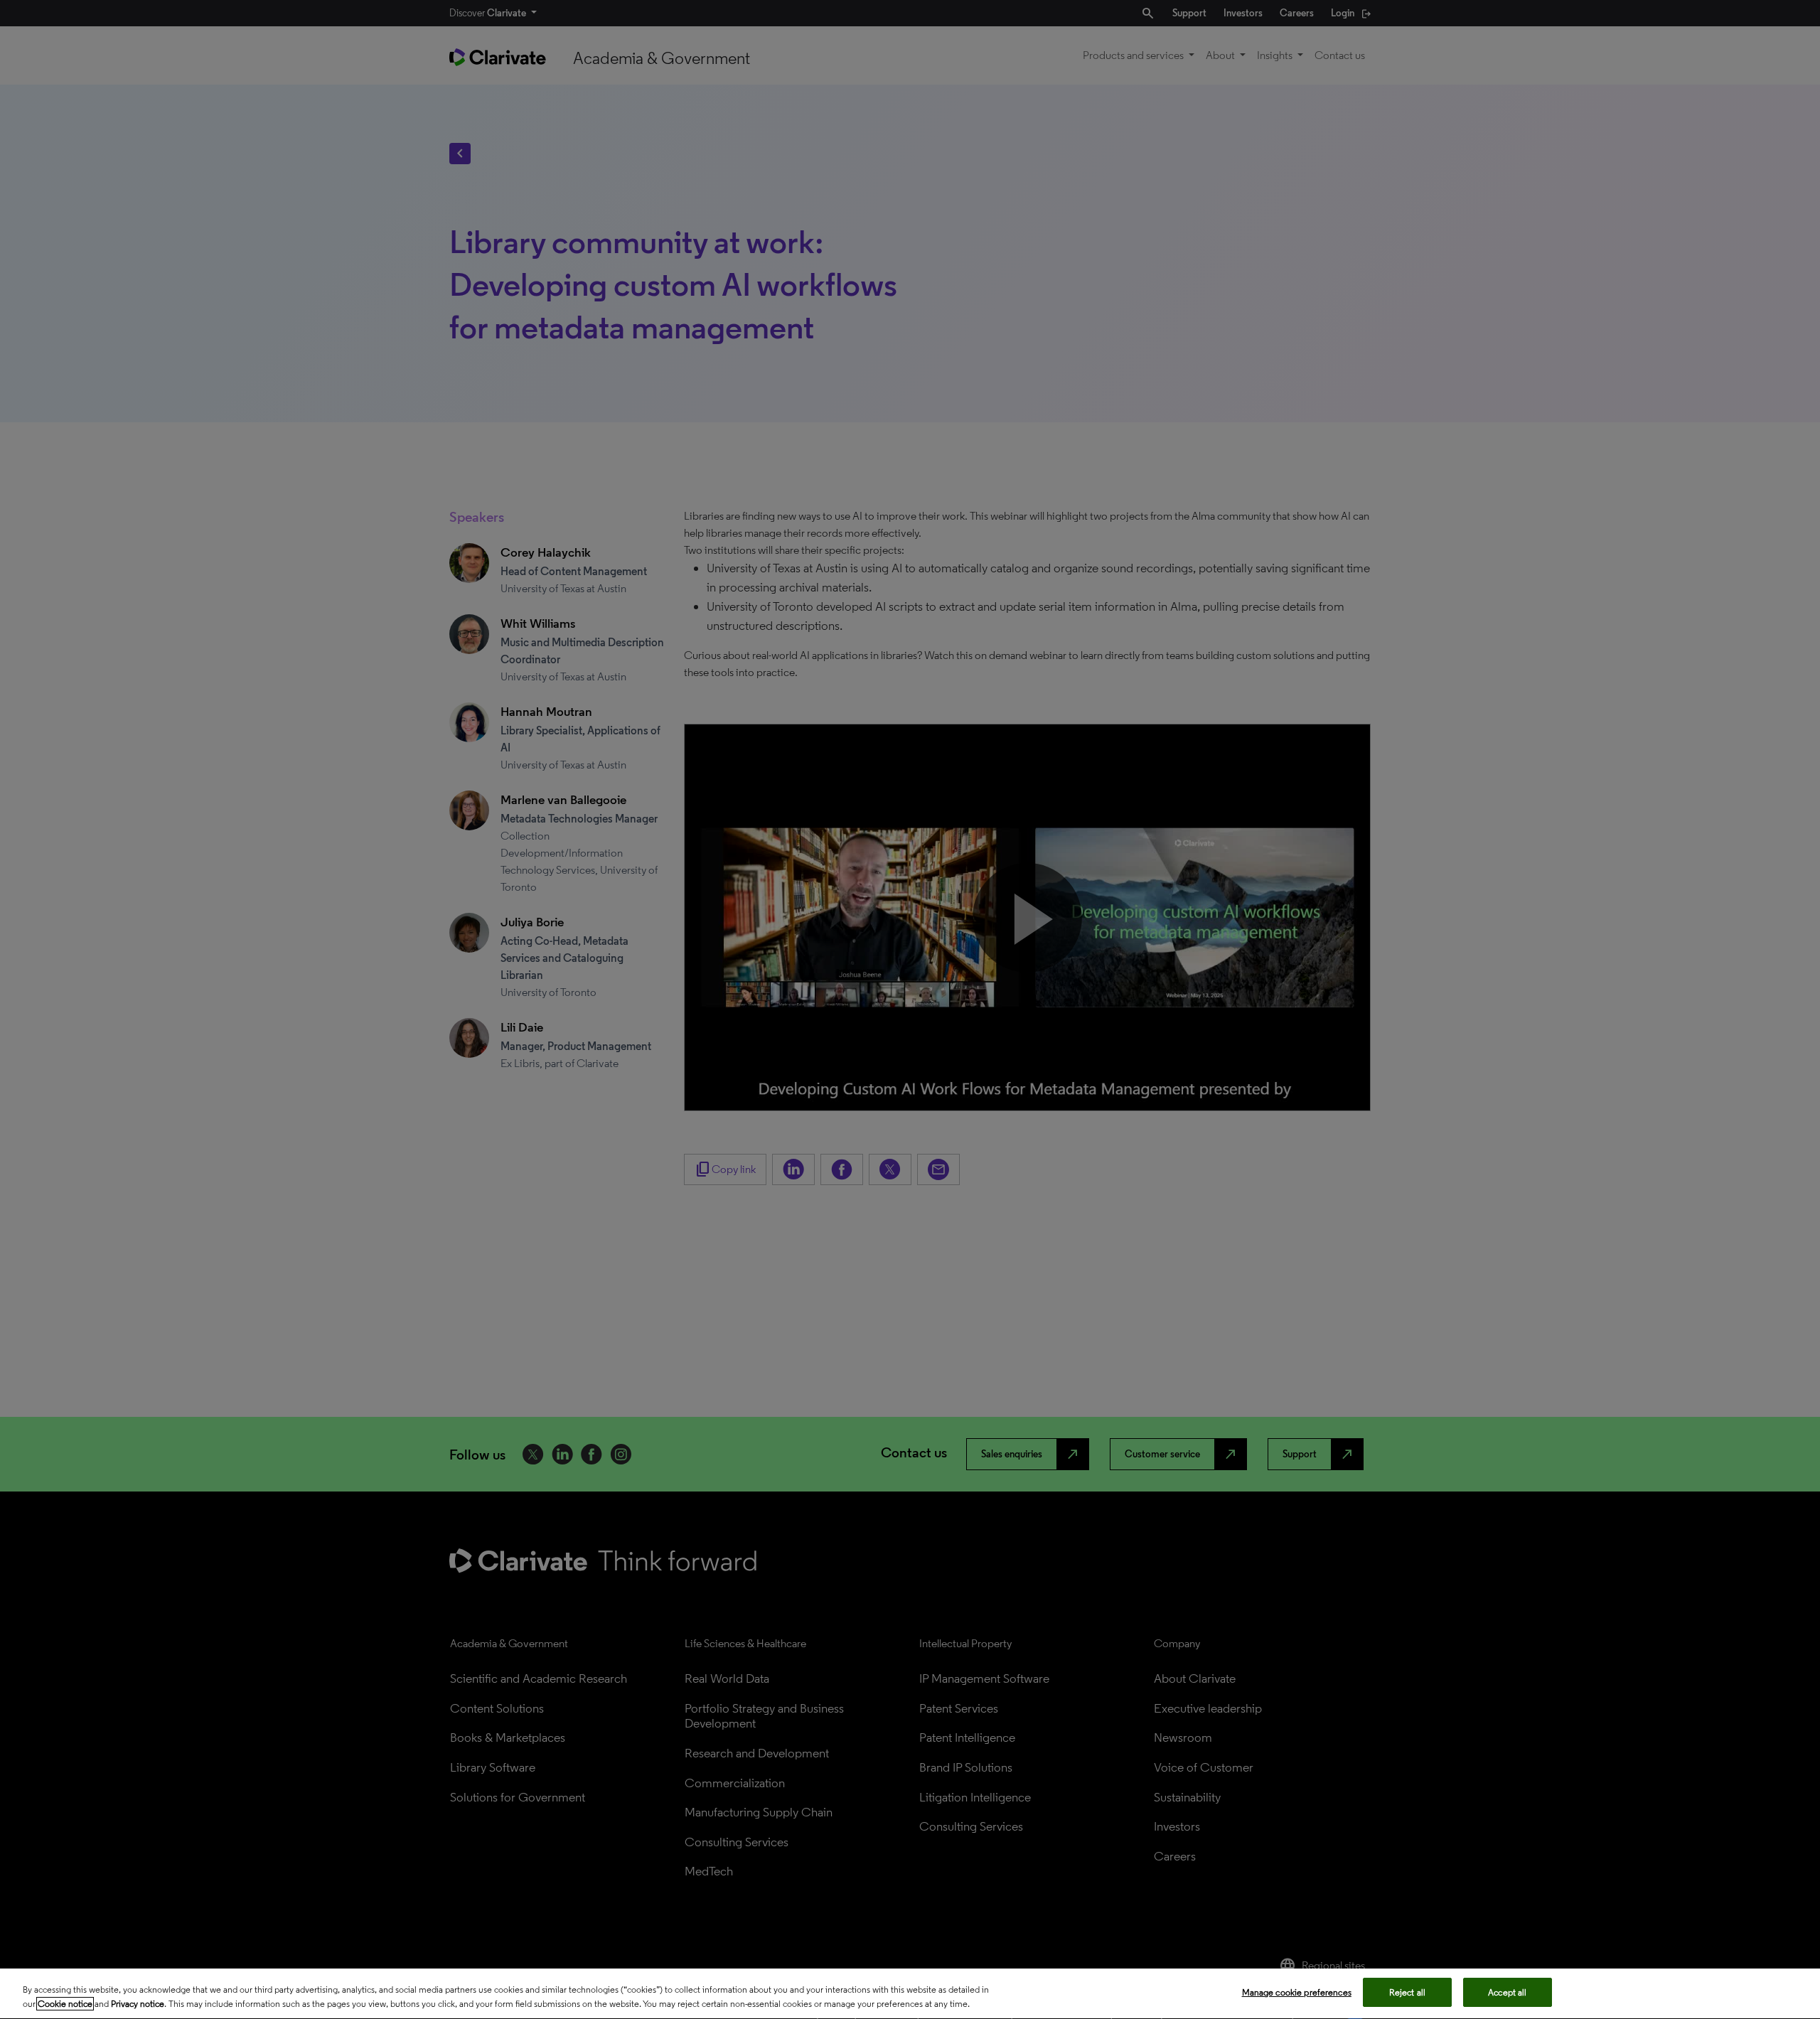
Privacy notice (138, 2004)
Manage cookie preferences (1297, 1992)
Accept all (1507, 1992)
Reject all (1407, 1992)
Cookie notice (65, 2004)
